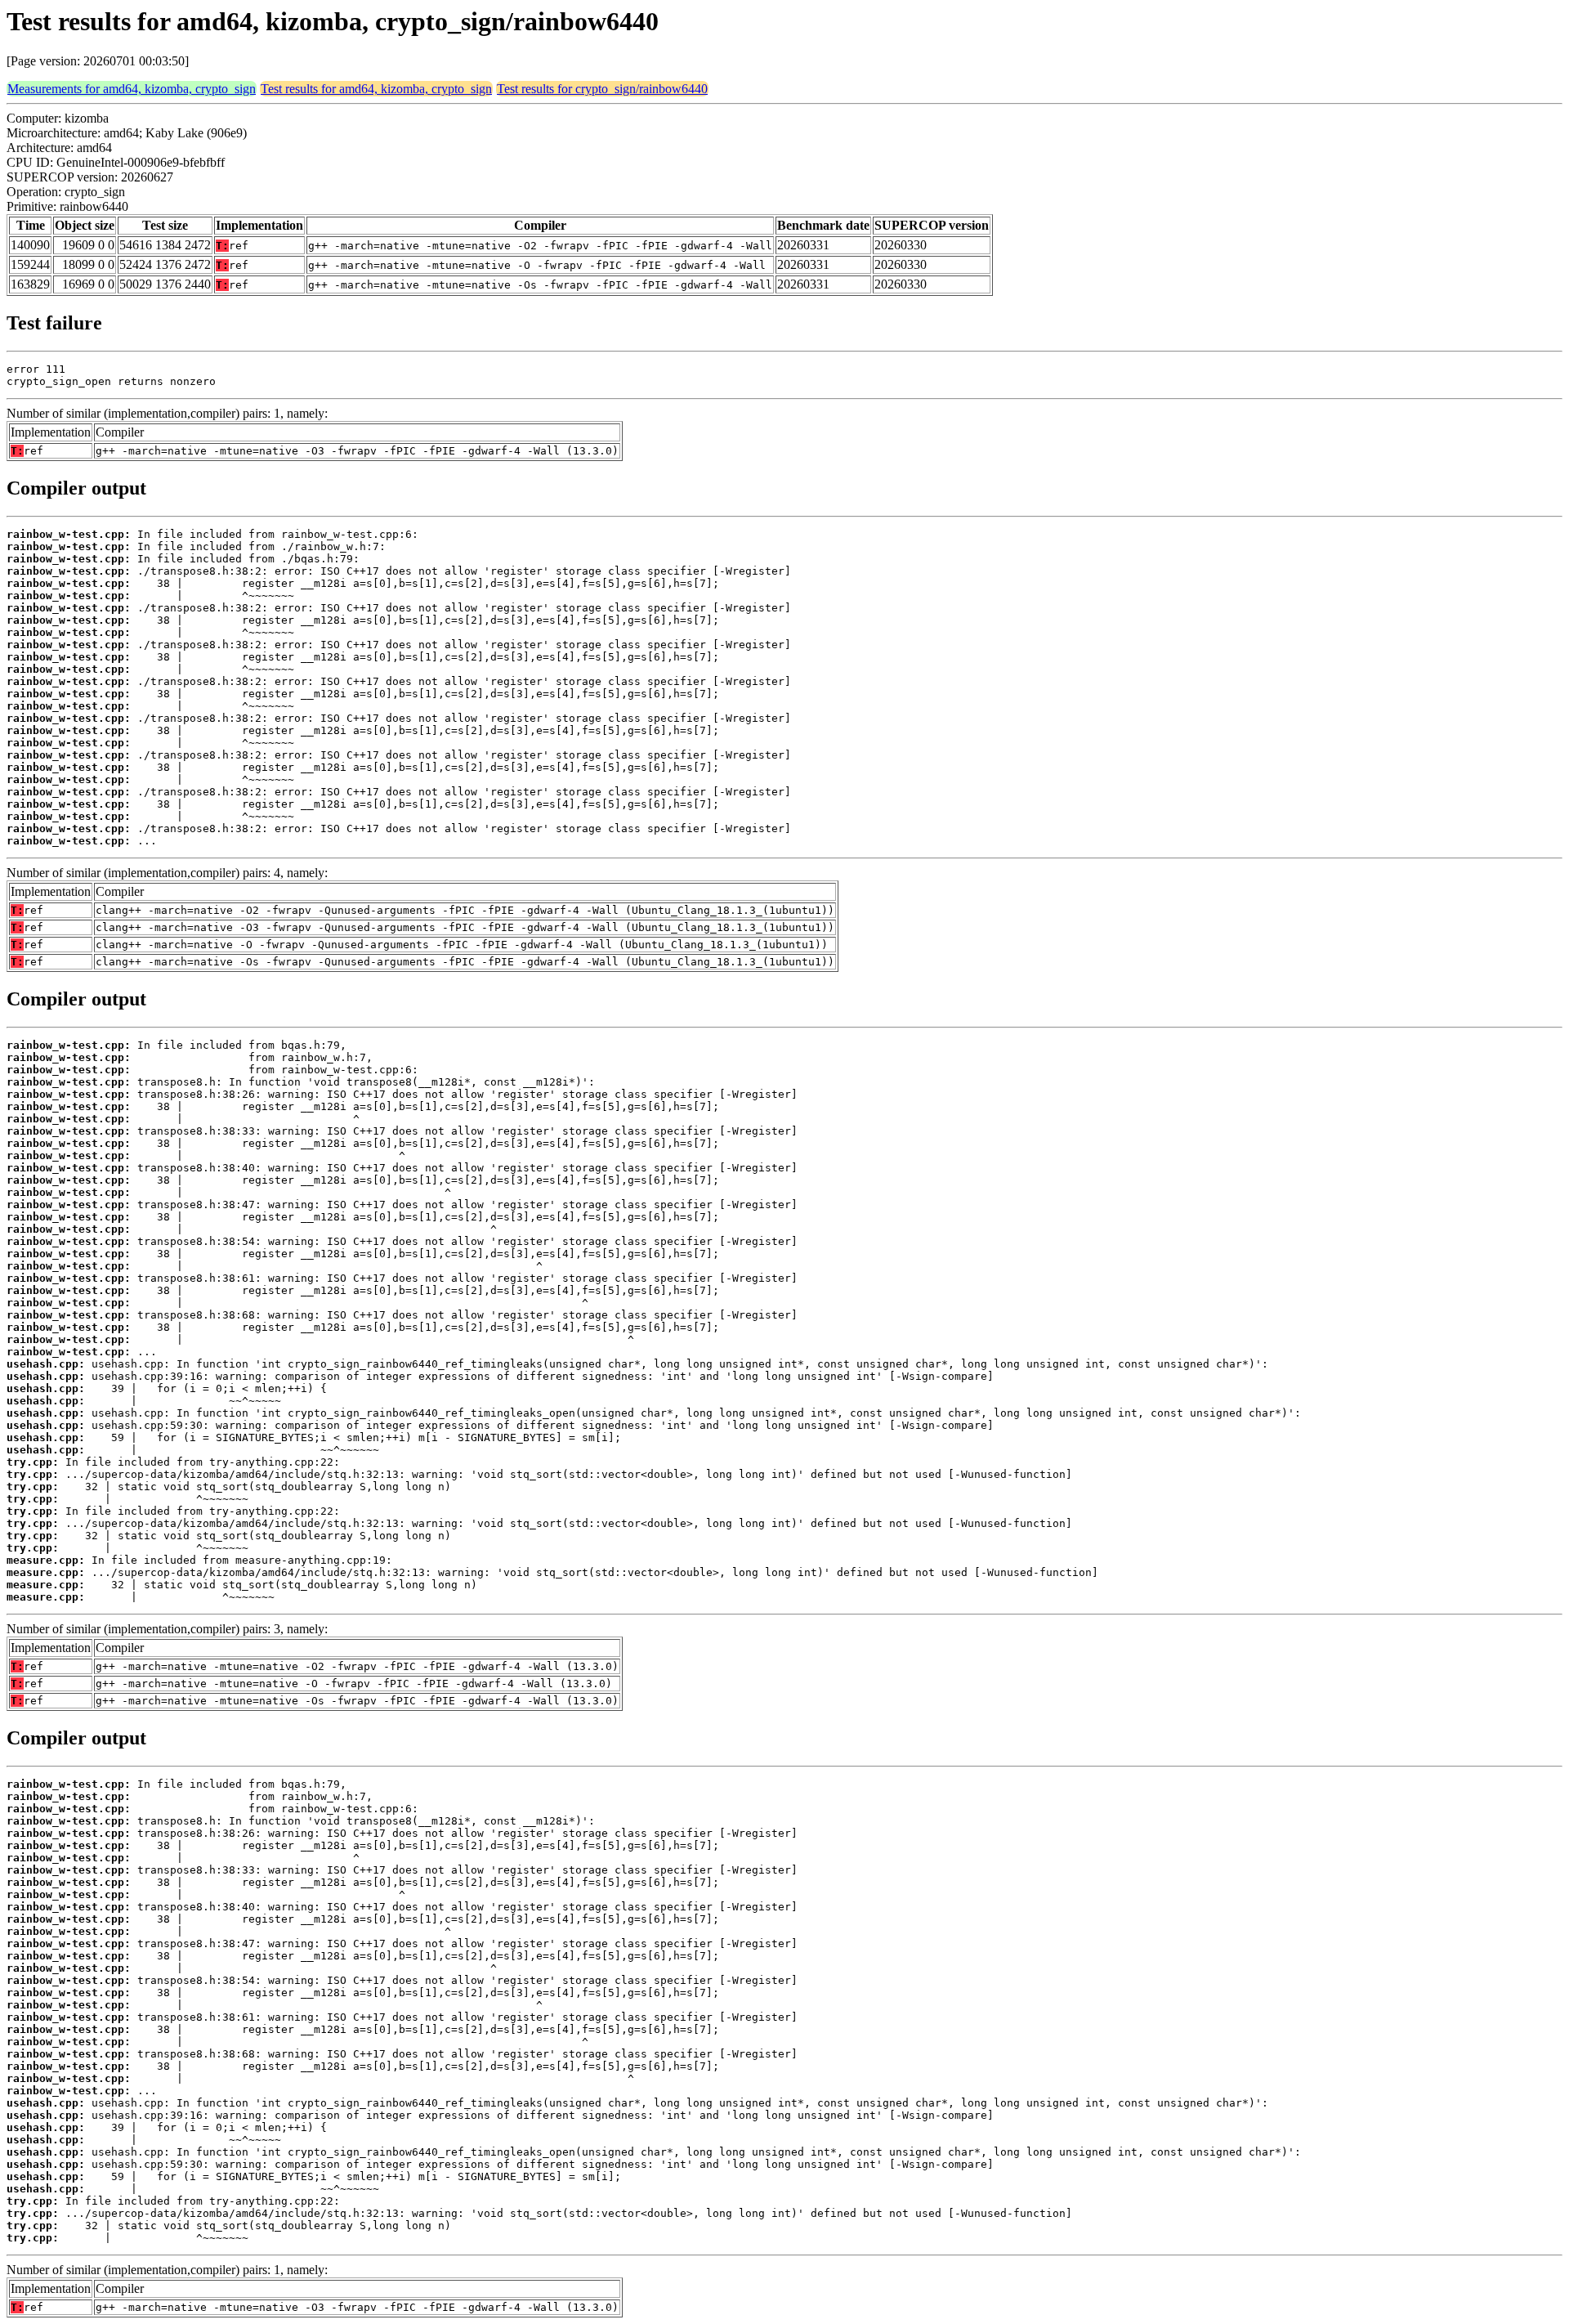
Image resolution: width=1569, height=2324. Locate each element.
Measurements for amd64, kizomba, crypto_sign (132, 89)
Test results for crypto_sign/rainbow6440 (602, 89)
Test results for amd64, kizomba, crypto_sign (376, 89)
